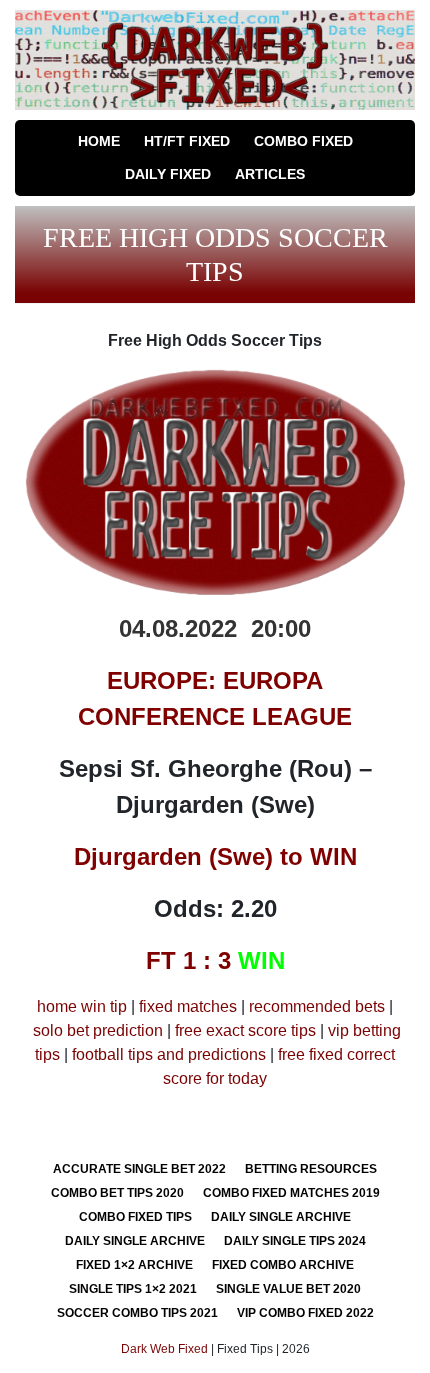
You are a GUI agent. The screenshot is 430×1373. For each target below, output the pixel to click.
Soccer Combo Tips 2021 (137, 1313)
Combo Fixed (303, 141)
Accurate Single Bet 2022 (139, 1169)
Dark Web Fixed (164, 1349)
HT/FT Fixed (187, 141)
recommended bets (317, 1006)
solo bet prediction (98, 1030)
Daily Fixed (168, 174)
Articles (270, 174)
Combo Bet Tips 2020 (117, 1193)
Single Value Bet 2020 (288, 1289)
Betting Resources (311, 1169)
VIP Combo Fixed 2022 (305, 1313)
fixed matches (188, 1006)
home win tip (82, 1006)
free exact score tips (245, 1030)
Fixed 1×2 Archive (134, 1265)
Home (99, 141)
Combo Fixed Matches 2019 (291, 1193)
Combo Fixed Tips (135, 1217)
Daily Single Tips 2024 (295, 1241)
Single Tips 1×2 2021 (133, 1289)
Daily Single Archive (281, 1217)
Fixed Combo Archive (283, 1265)
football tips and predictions (169, 1054)
